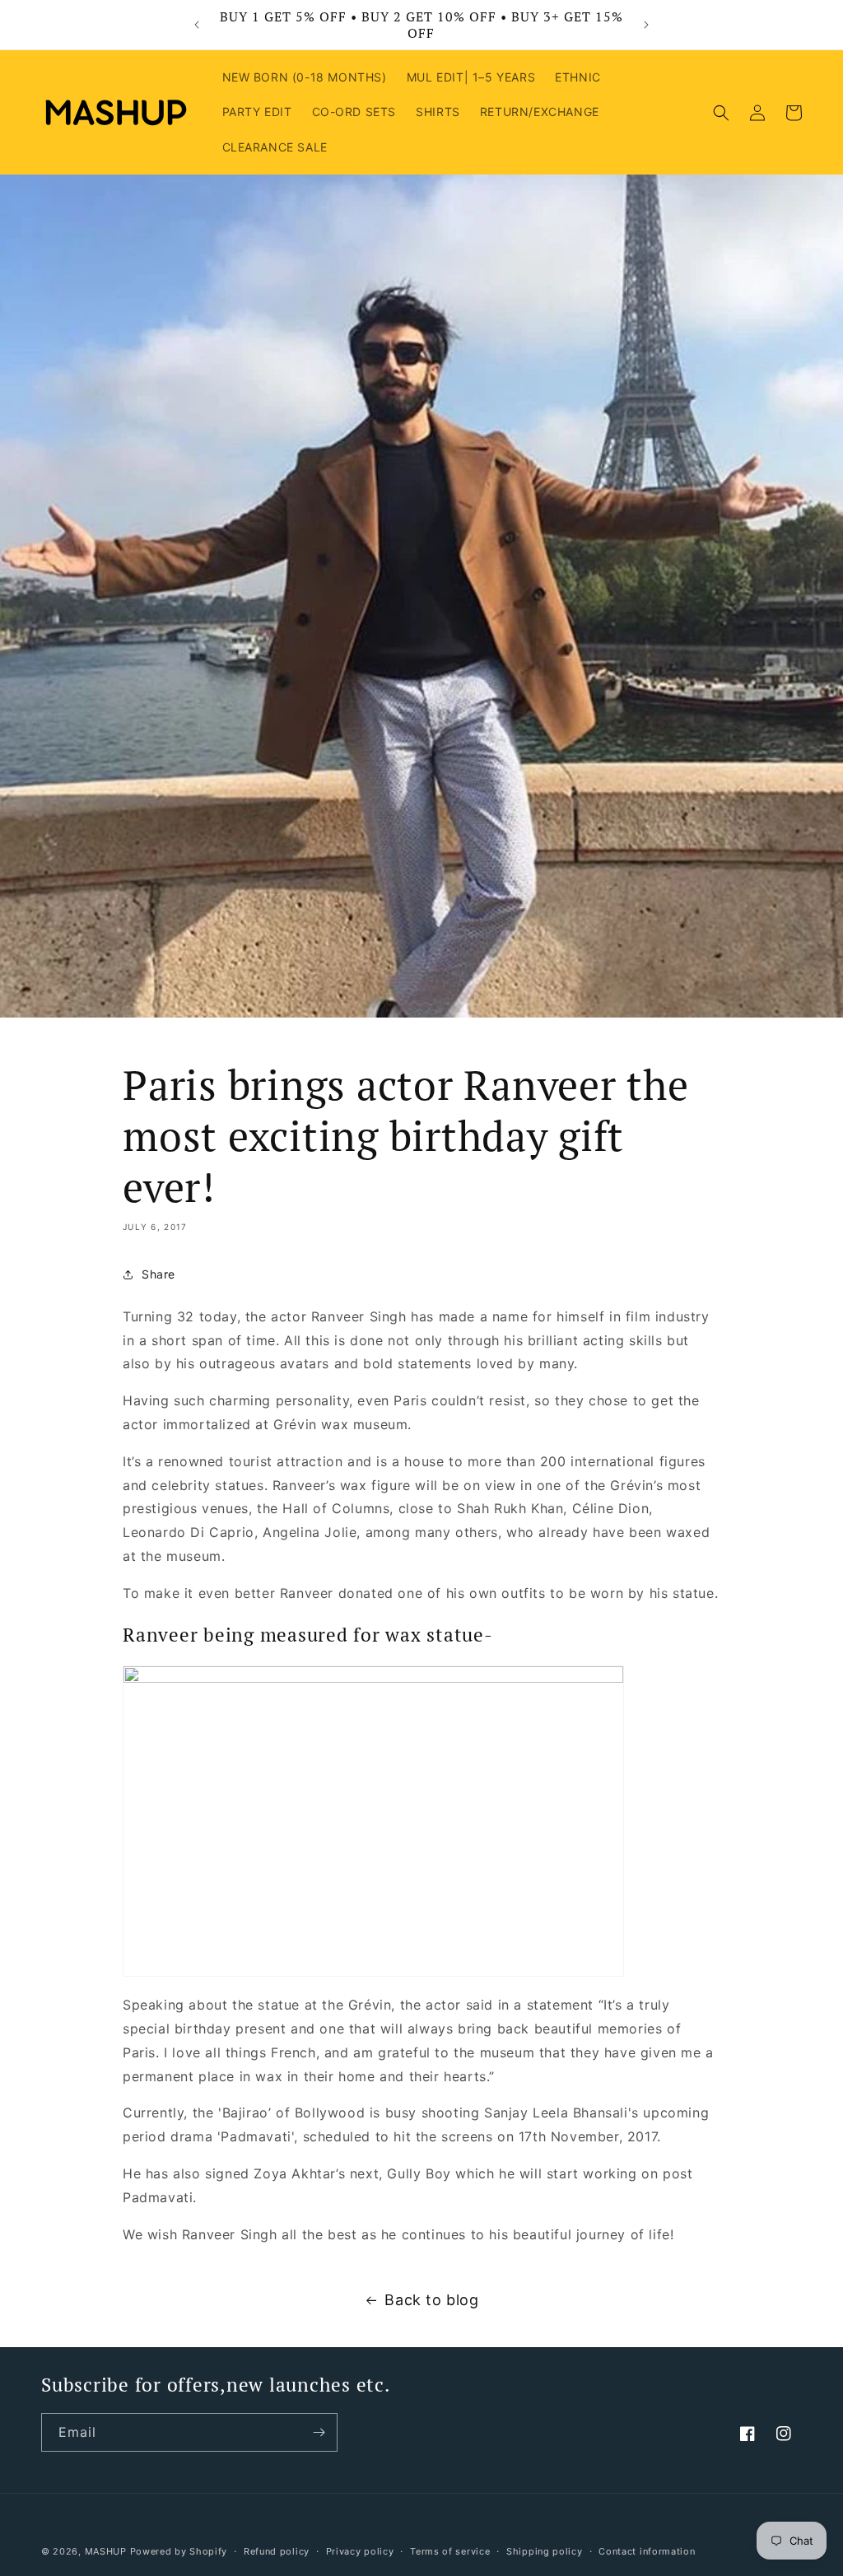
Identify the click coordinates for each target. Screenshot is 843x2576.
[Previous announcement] (197, 25)
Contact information (647, 2551)
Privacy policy (360, 2551)
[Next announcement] (646, 25)
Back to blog (431, 2300)
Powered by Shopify (179, 2551)
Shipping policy (545, 2551)
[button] (721, 113)
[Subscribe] (319, 2432)
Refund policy (277, 2551)
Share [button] (158, 1274)
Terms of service (450, 2551)
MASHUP (106, 2551)
